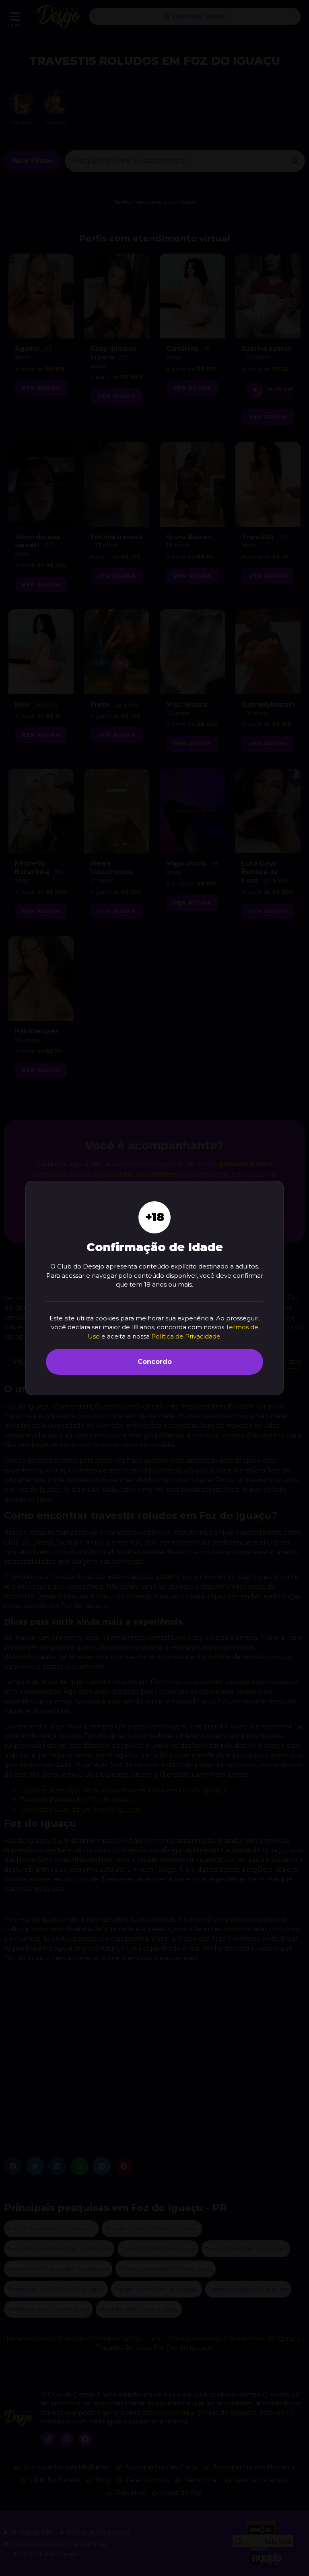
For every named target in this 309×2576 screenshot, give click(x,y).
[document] (154, 1288)
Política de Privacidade (186, 1336)
